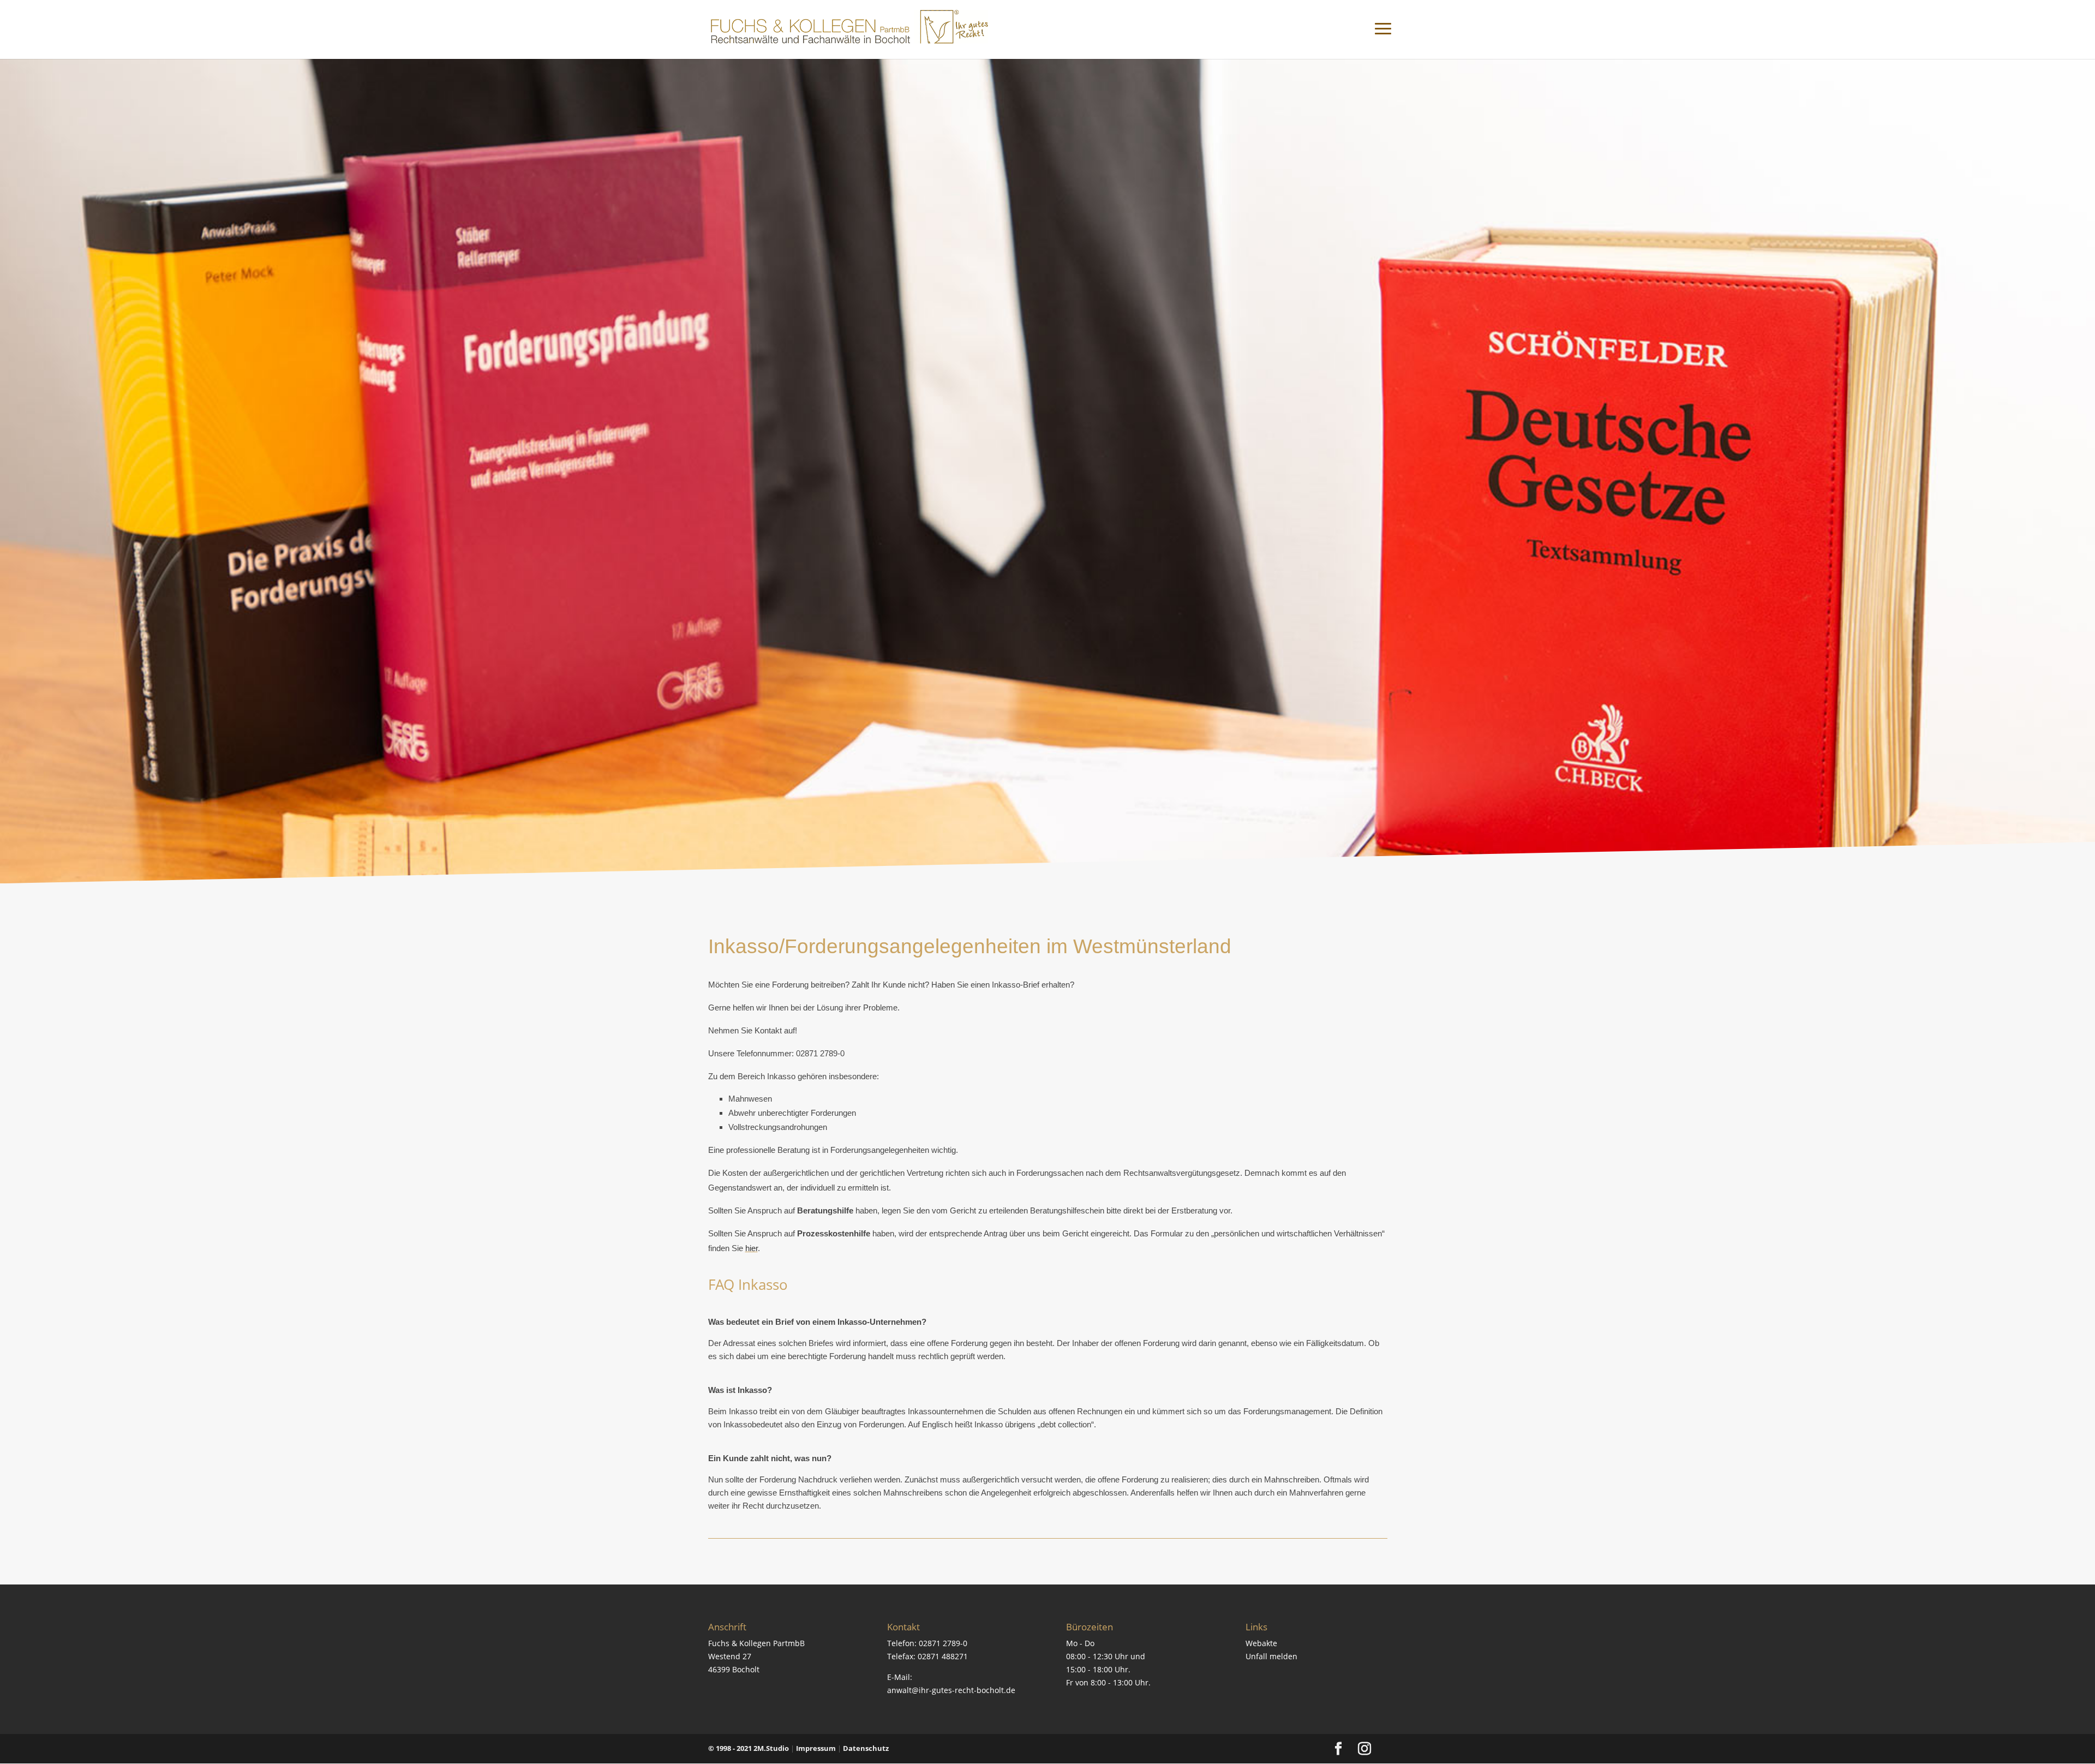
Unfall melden (1271, 1656)
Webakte (1261, 1643)
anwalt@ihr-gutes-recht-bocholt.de (951, 1690)
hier (752, 1248)
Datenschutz (866, 1748)
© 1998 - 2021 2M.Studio (749, 1748)
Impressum (816, 1748)
